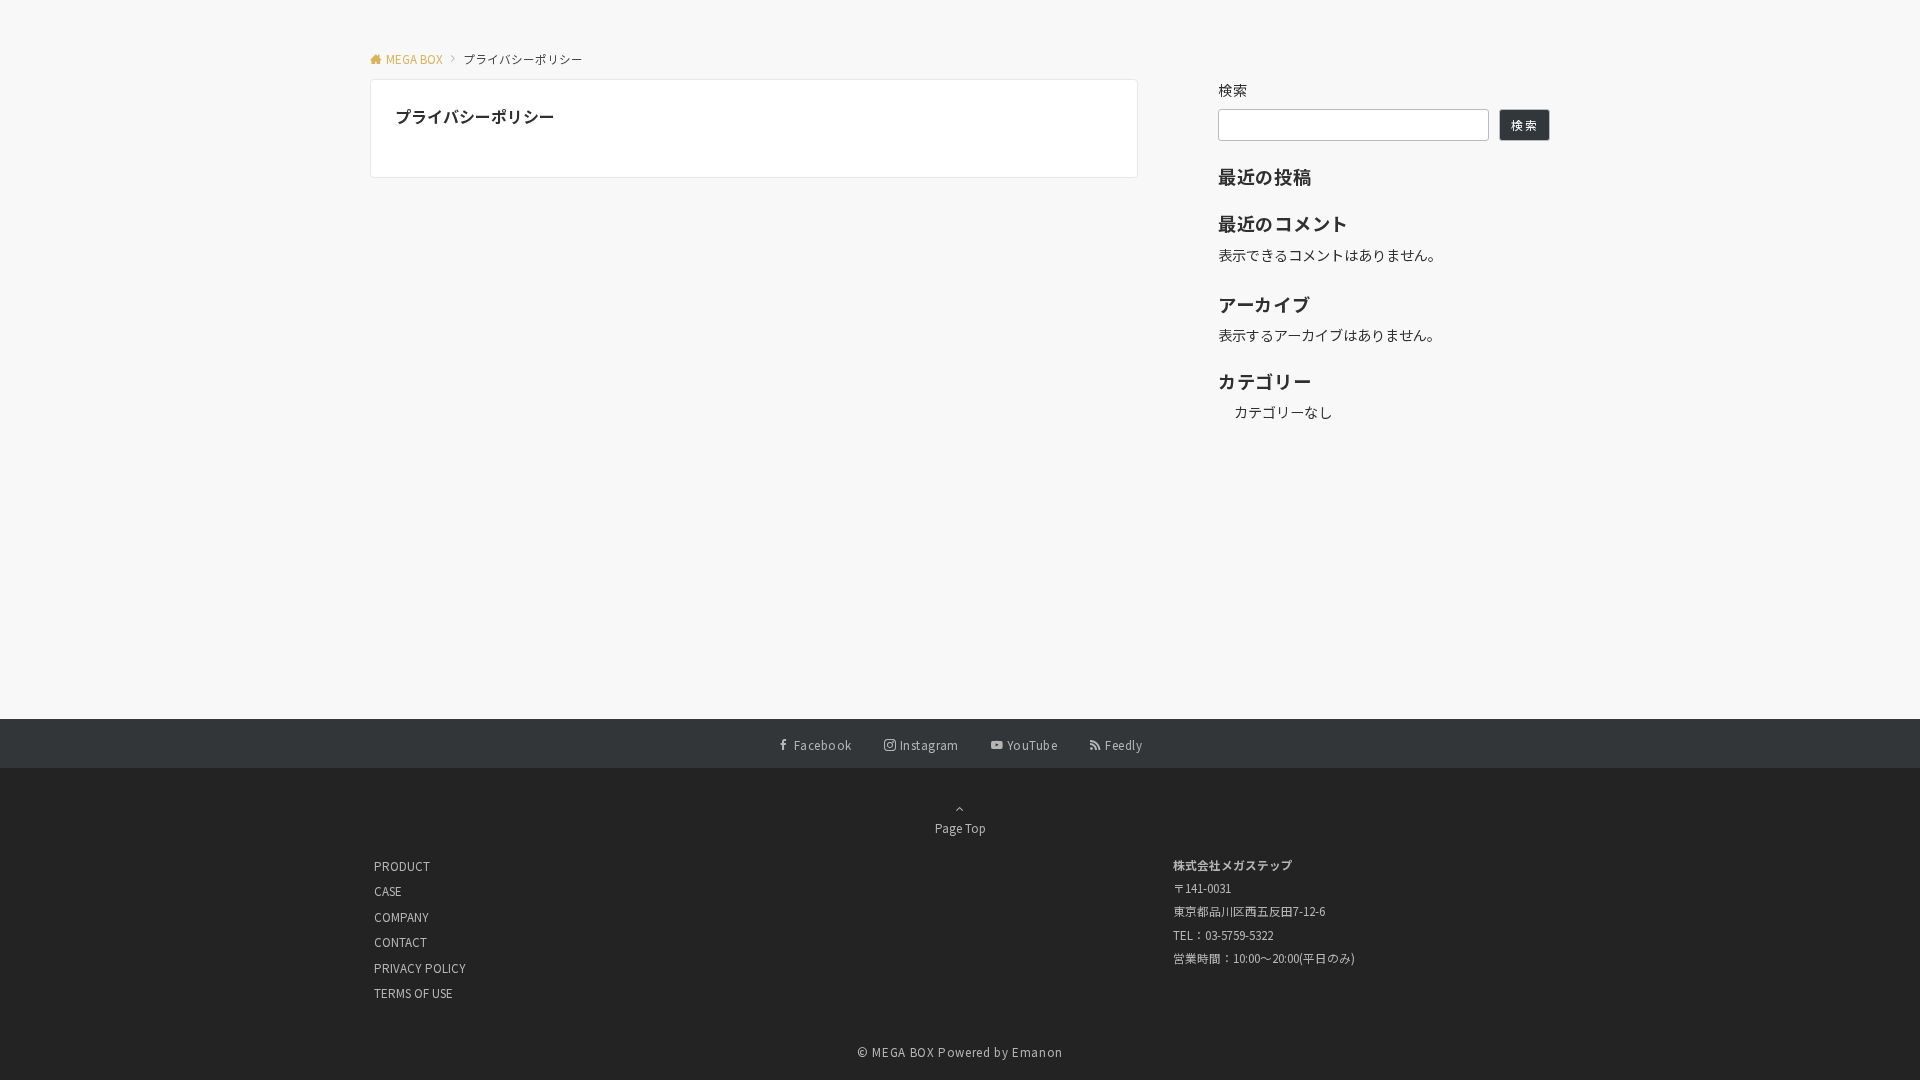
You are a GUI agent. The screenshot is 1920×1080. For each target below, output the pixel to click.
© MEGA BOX (895, 1052)
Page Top (960, 828)
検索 (1233, 90)
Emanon (1037, 1052)
